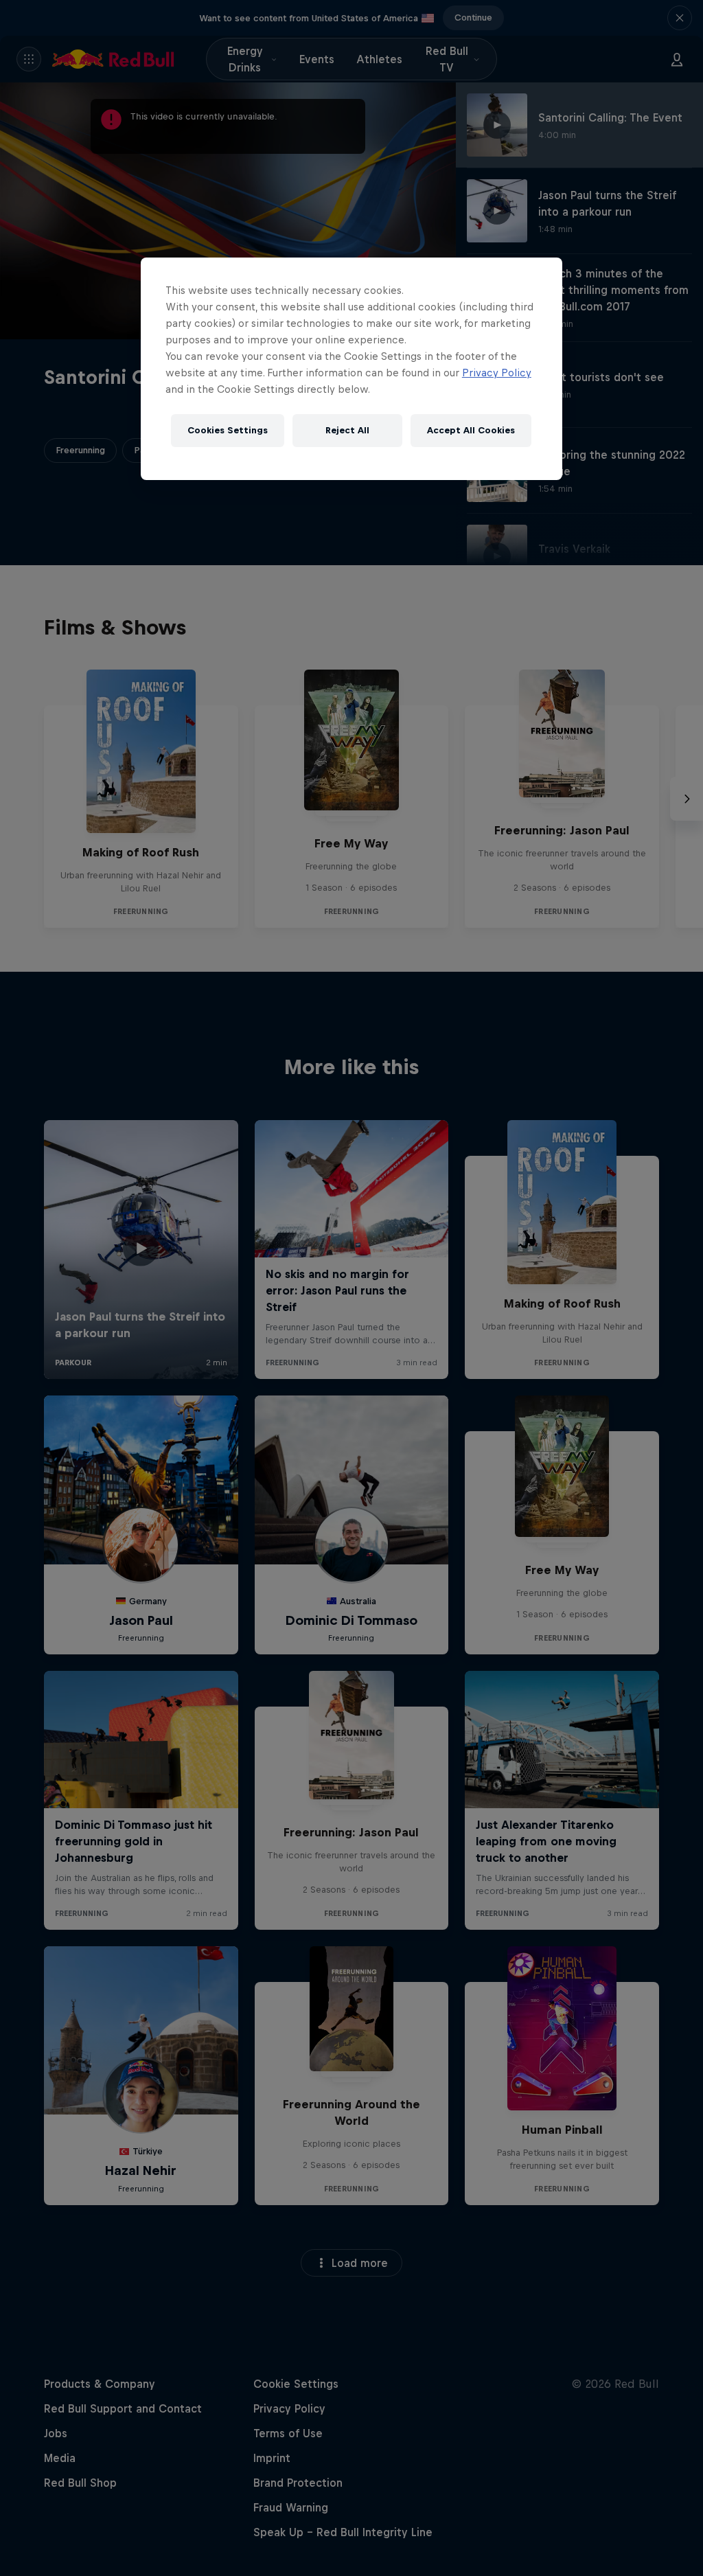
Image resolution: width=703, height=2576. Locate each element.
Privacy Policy (497, 373)
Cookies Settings (228, 430)
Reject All (347, 430)
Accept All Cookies (471, 430)
